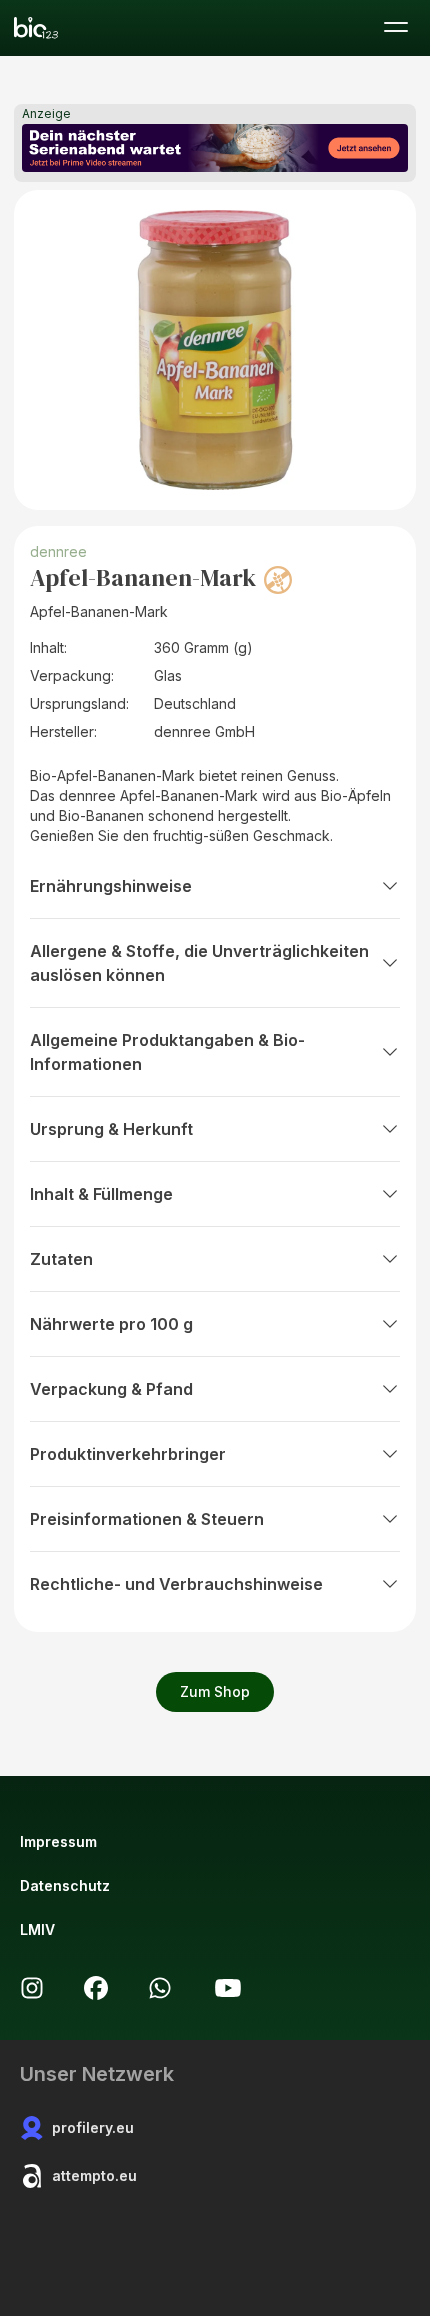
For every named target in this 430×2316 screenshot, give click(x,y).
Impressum (58, 1841)
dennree (58, 551)
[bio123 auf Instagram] (32, 1988)
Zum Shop (215, 1691)
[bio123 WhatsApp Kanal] (160, 1988)
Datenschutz (65, 1885)
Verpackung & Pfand (111, 1389)
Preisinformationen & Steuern (147, 1519)
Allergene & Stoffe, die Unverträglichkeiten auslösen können (199, 963)
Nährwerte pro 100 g (111, 1324)
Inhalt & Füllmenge (101, 1194)
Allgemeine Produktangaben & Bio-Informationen (167, 1052)
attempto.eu (94, 2175)
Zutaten (61, 1259)
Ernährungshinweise (111, 886)
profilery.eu (93, 2127)
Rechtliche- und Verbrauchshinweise (176, 1584)
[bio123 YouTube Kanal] (228, 1988)
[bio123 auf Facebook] (96, 1988)
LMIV (37, 1929)
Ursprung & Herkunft (111, 1129)
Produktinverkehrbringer (128, 1454)
